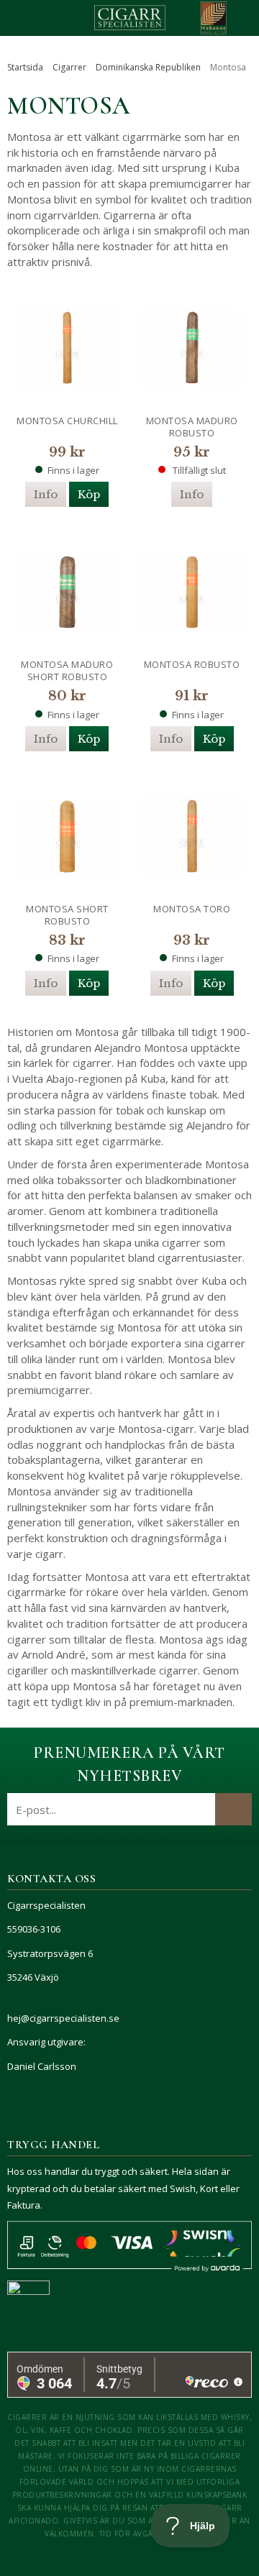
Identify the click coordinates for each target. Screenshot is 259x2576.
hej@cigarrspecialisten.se (63, 2018)
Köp (89, 494)
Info (46, 494)
